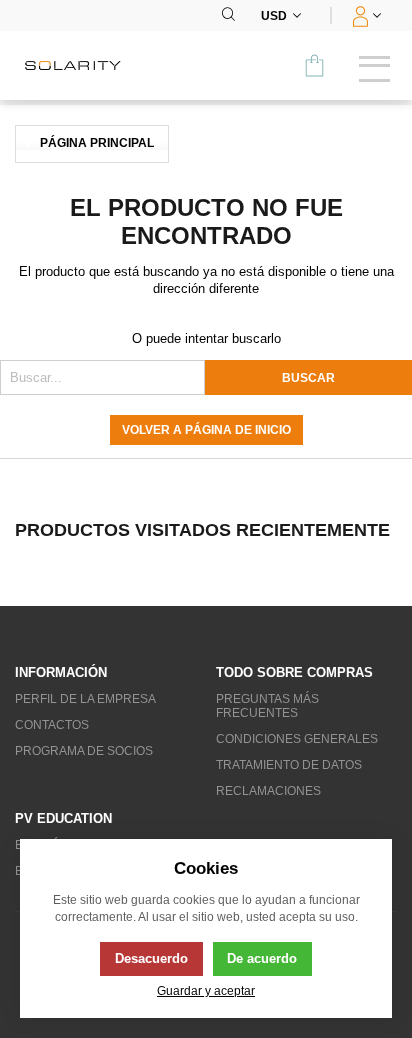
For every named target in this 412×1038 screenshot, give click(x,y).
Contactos (52, 725)
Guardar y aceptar (206, 990)
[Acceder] (364, 15)
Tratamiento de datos (289, 765)
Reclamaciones (268, 791)
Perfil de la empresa (85, 699)
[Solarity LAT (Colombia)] (80, 65)
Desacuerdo (151, 958)
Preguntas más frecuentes (267, 706)
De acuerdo (262, 958)
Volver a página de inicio (206, 430)
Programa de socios (84, 751)
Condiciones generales (297, 739)
